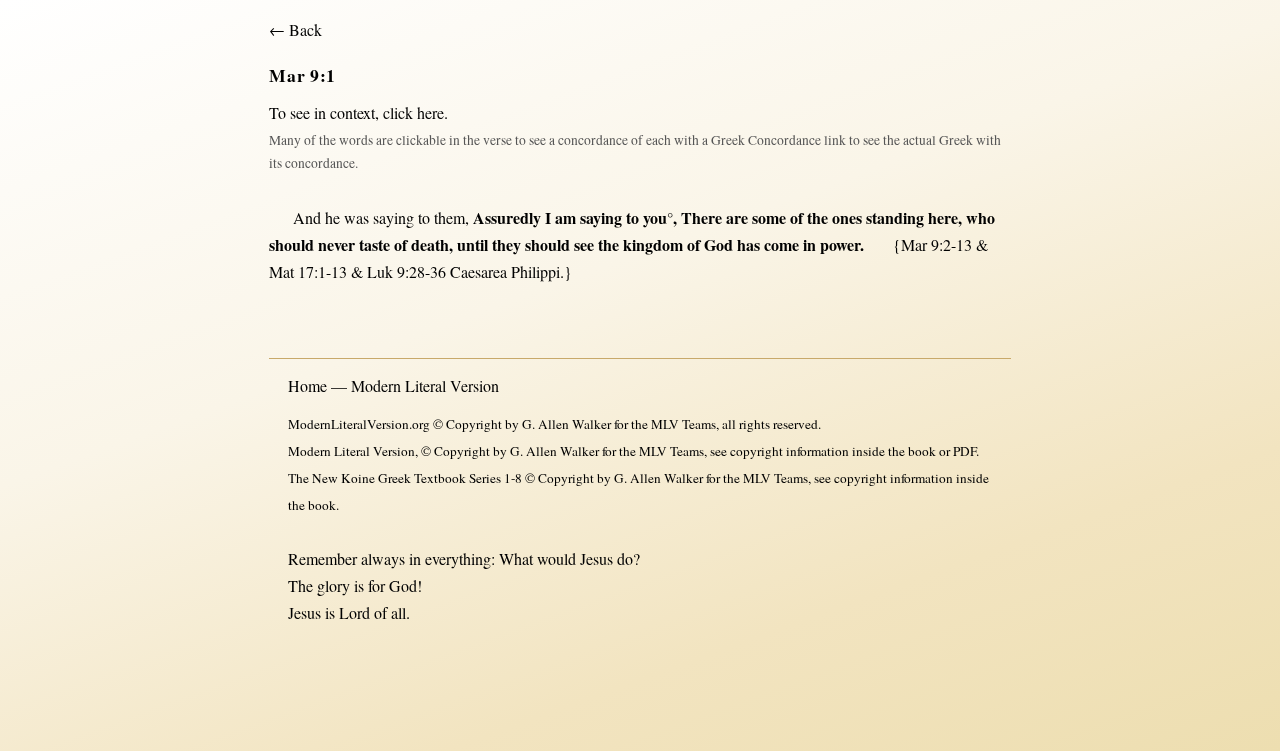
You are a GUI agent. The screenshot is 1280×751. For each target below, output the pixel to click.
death (430, 244)
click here (413, 112)
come (781, 244)
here (943, 217)
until (472, 244)
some (769, 217)
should (291, 244)
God (718, 244)
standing (895, 217)
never (336, 244)
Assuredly (507, 217)
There (701, 217)
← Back (295, 29)
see (584, 244)
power (840, 244)
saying (393, 217)
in (809, 244)
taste (374, 244)
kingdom (653, 244)
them (449, 217)
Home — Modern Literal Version (393, 385)
